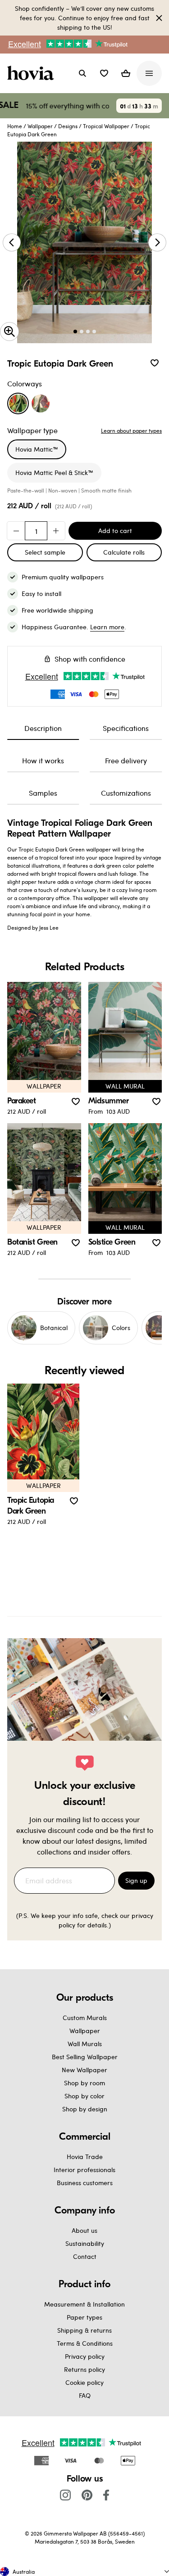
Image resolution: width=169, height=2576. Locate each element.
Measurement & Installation (84, 2304)
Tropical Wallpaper (106, 126)
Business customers (85, 2183)
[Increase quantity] (56, 531)
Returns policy (84, 2369)
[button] (104, 73)
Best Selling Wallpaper (85, 2057)
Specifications (126, 728)
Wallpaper (40, 126)
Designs (68, 126)
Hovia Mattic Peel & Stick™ (54, 473)
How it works (43, 760)
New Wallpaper (84, 2070)
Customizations (126, 793)
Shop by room (84, 2083)
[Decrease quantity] (16, 531)
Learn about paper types (131, 430)
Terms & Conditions (85, 2343)
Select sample (45, 552)
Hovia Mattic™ (37, 449)
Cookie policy (84, 2382)
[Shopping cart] (126, 73)
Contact (85, 2256)
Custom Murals (85, 2018)
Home (15, 126)
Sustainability (85, 2243)
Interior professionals (84, 2170)
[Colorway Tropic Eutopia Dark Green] (18, 403)
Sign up (136, 1880)
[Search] (82, 73)
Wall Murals (85, 2044)
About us (84, 2230)
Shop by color (84, 2096)
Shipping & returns (84, 2330)
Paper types (84, 2317)
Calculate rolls (124, 552)
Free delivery (126, 760)
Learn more (107, 627)
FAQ (85, 2395)
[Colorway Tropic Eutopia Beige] (41, 403)
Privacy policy (85, 2356)
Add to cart (115, 531)
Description (43, 728)
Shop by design (85, 2109)
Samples (43, 793)
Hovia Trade (85, 2157)
